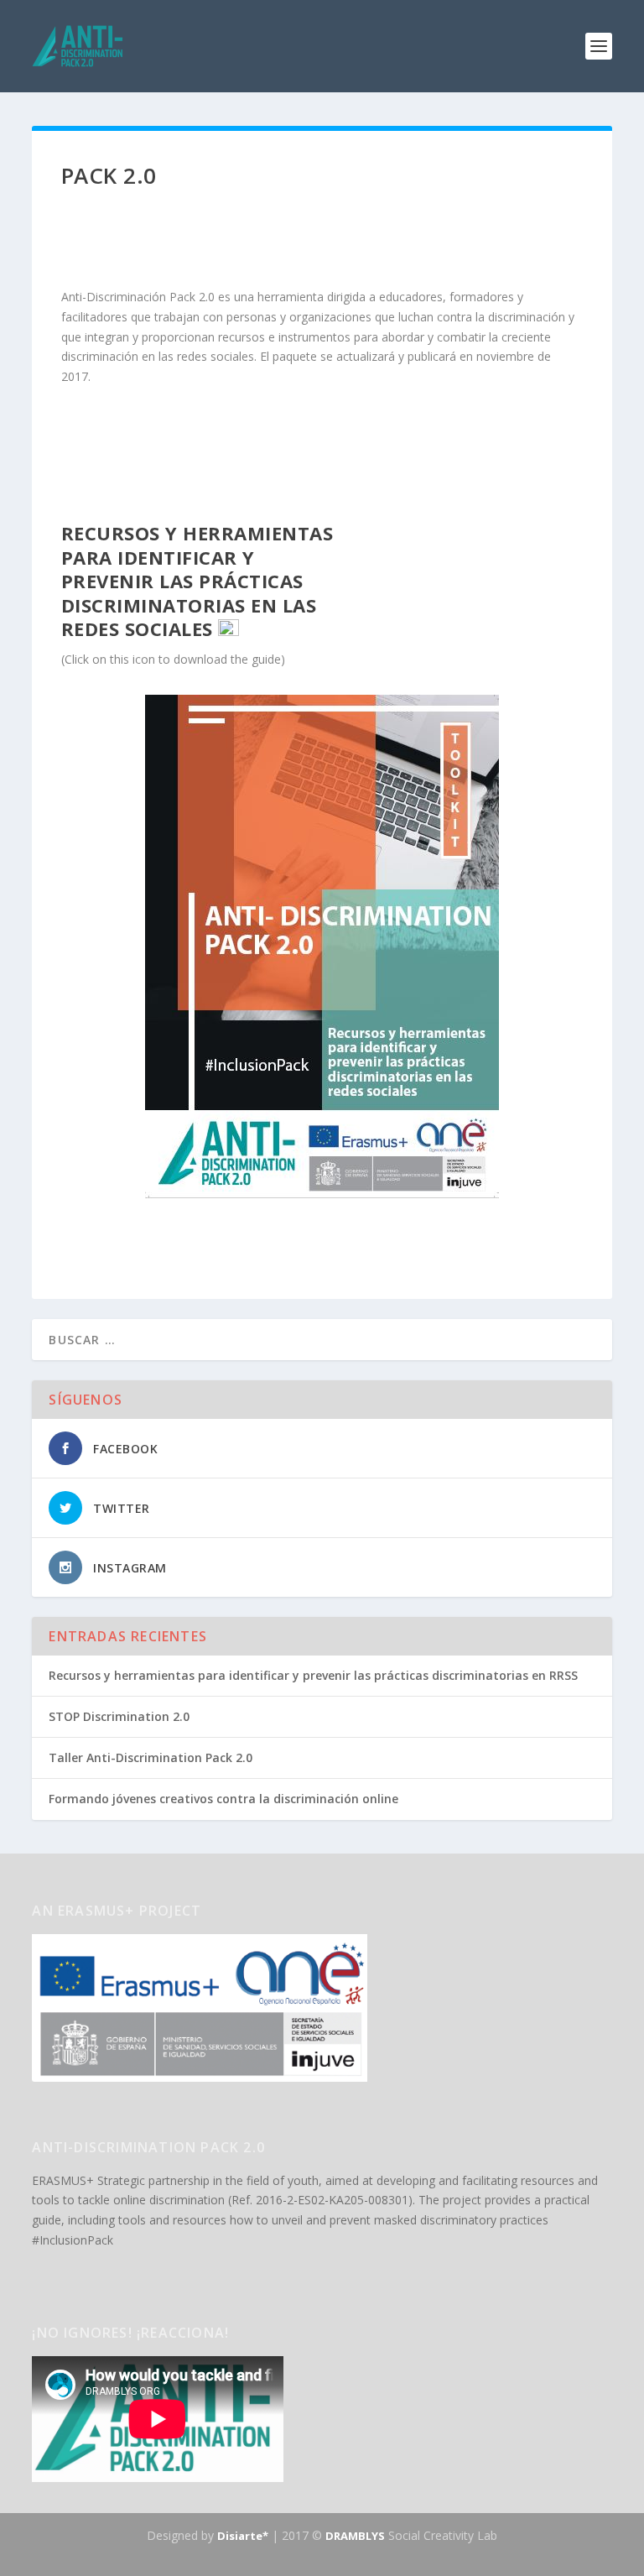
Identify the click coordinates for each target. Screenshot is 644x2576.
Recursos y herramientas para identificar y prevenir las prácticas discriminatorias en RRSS (313, 1675)
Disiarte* (243, 2536)
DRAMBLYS (355, 2536)
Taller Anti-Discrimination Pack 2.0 (151, 1757)
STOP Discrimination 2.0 (119, 1716)
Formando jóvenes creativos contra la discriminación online (223, 1799)
